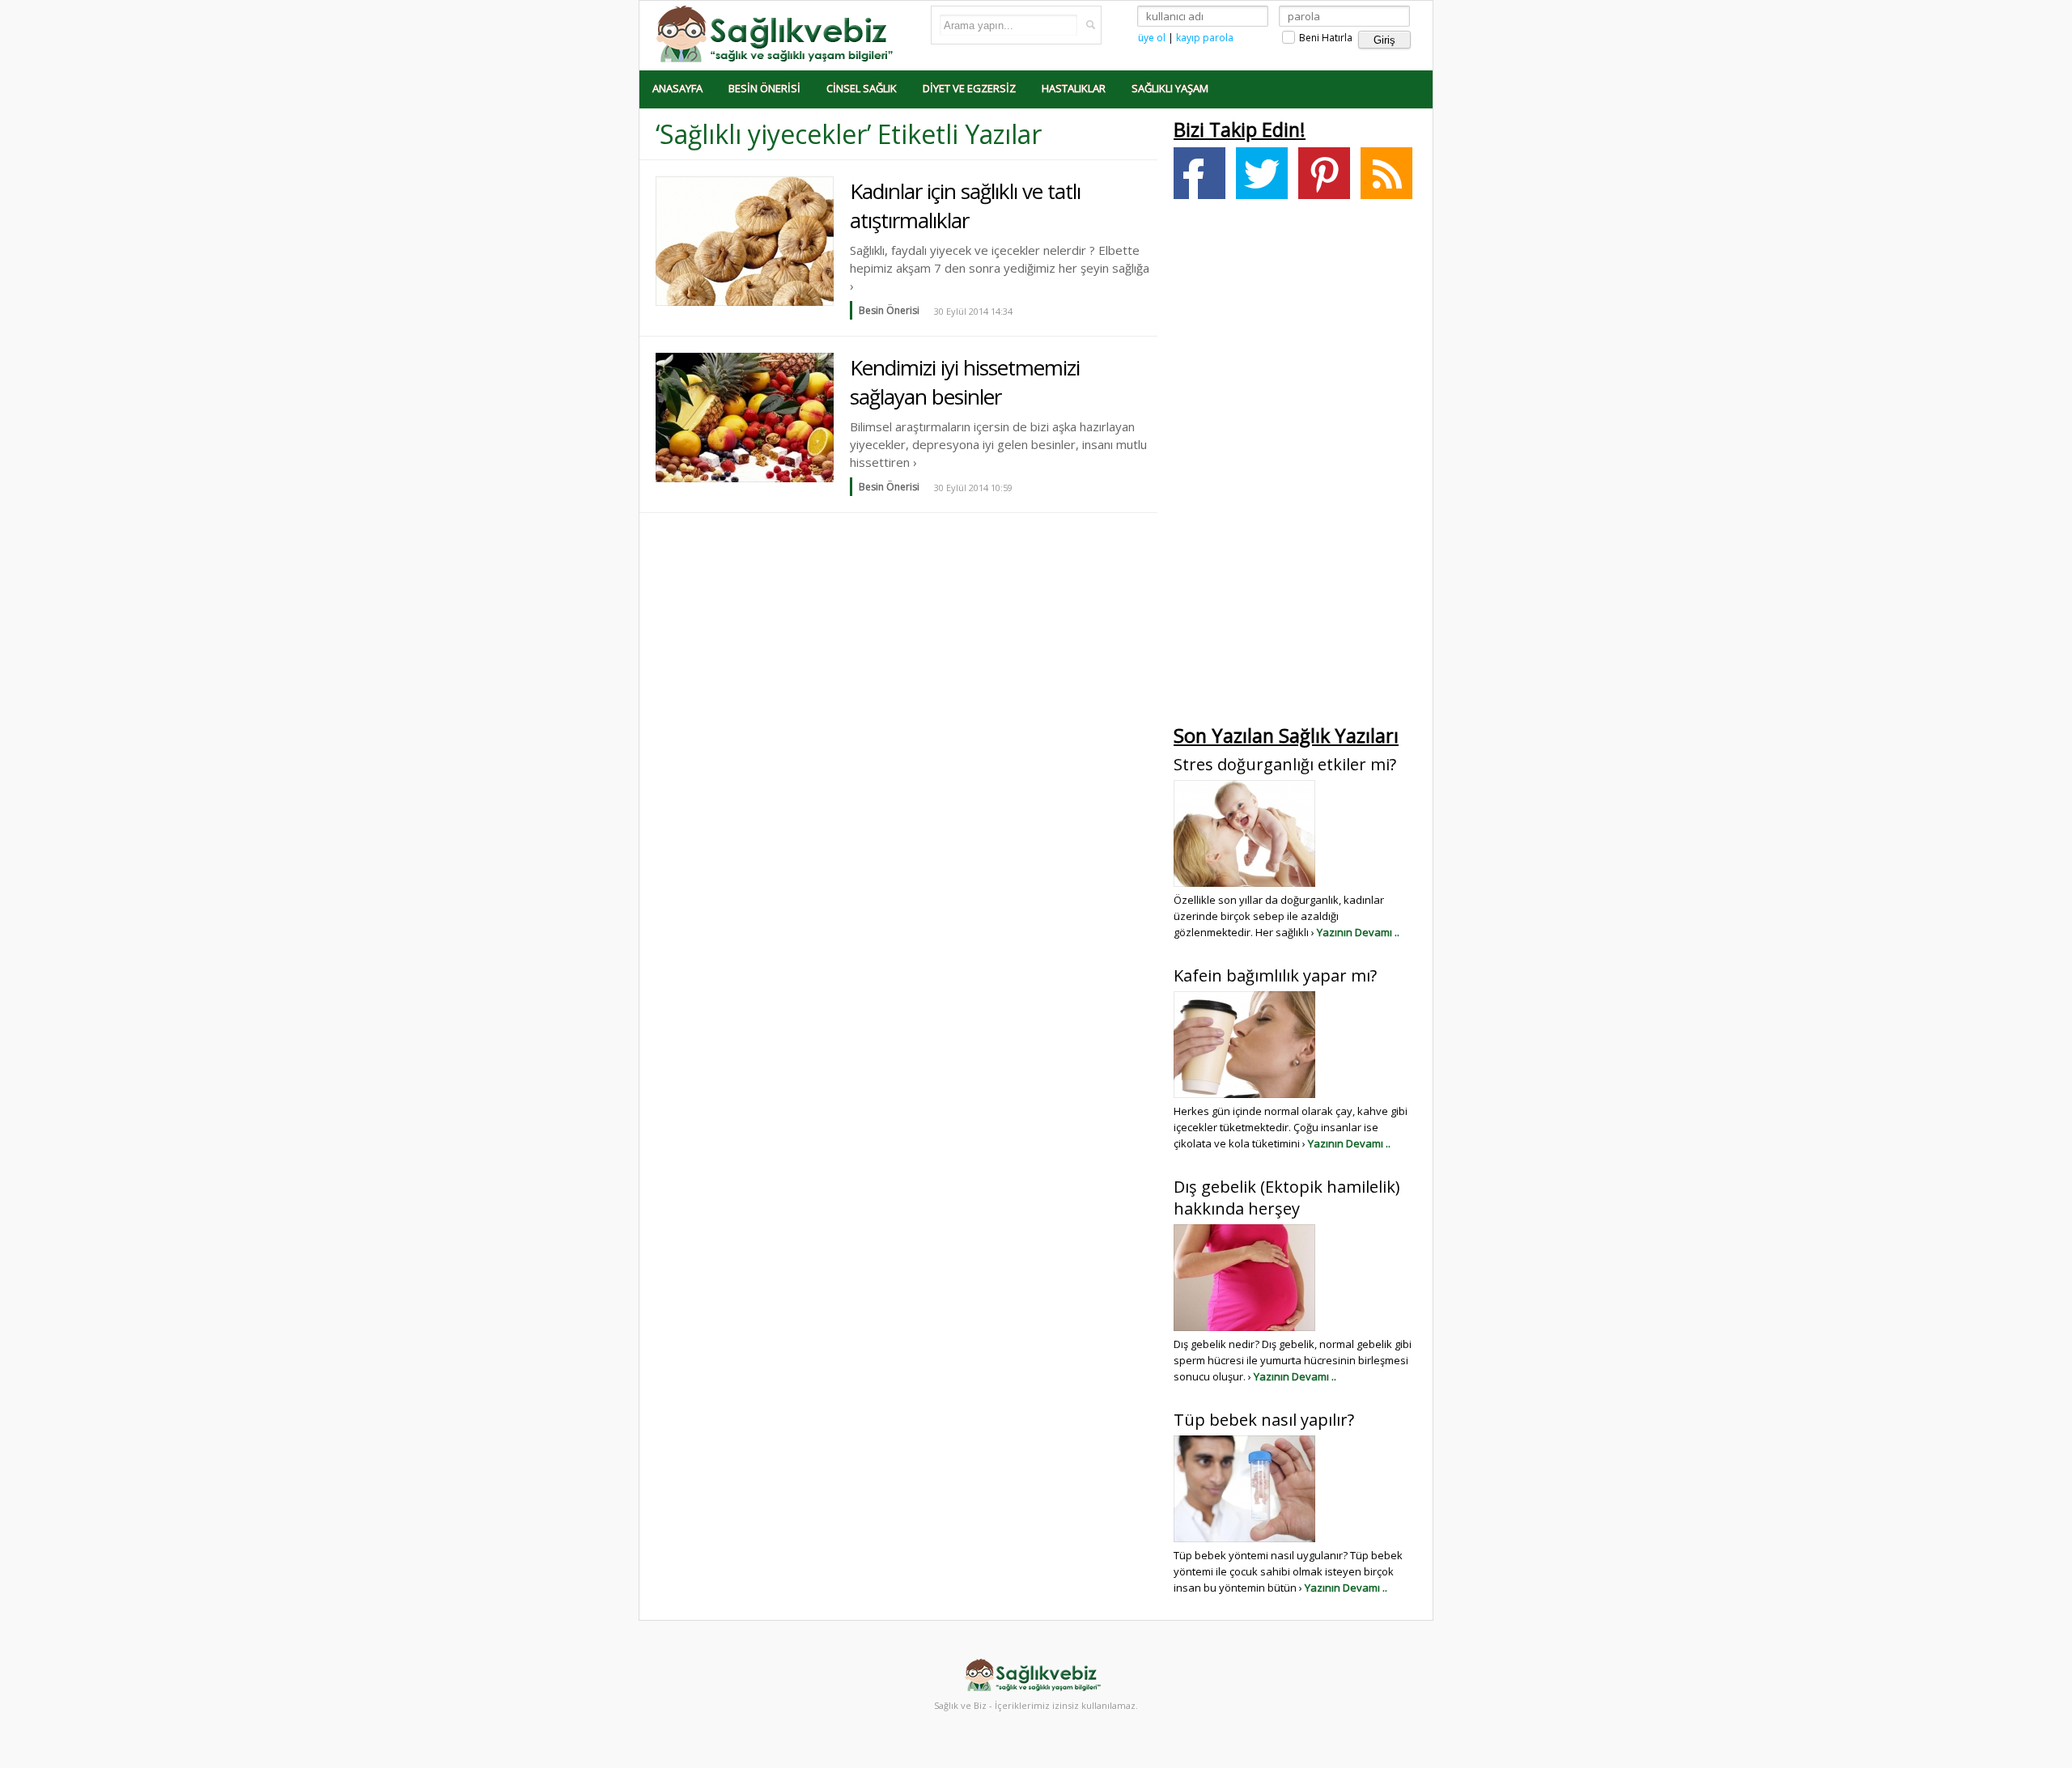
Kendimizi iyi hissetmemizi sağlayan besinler (965, 382)
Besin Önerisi (764, 88)
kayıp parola (1205, 38)
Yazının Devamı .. (1358, 932)
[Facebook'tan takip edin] (1199, 173)
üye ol (1152, 38)
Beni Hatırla (1325, 38)
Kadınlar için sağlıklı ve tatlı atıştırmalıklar (965, 206)
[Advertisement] (1295, 466)
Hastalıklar (1074, 88)
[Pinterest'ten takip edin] (1324, 173)
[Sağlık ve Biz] (777, 33)
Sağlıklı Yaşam (1170, 88)
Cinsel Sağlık (862, 88)
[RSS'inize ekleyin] (1386, 173)
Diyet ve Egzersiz (969, 88)
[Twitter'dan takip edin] (1262, 173)
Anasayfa (677, 88)
